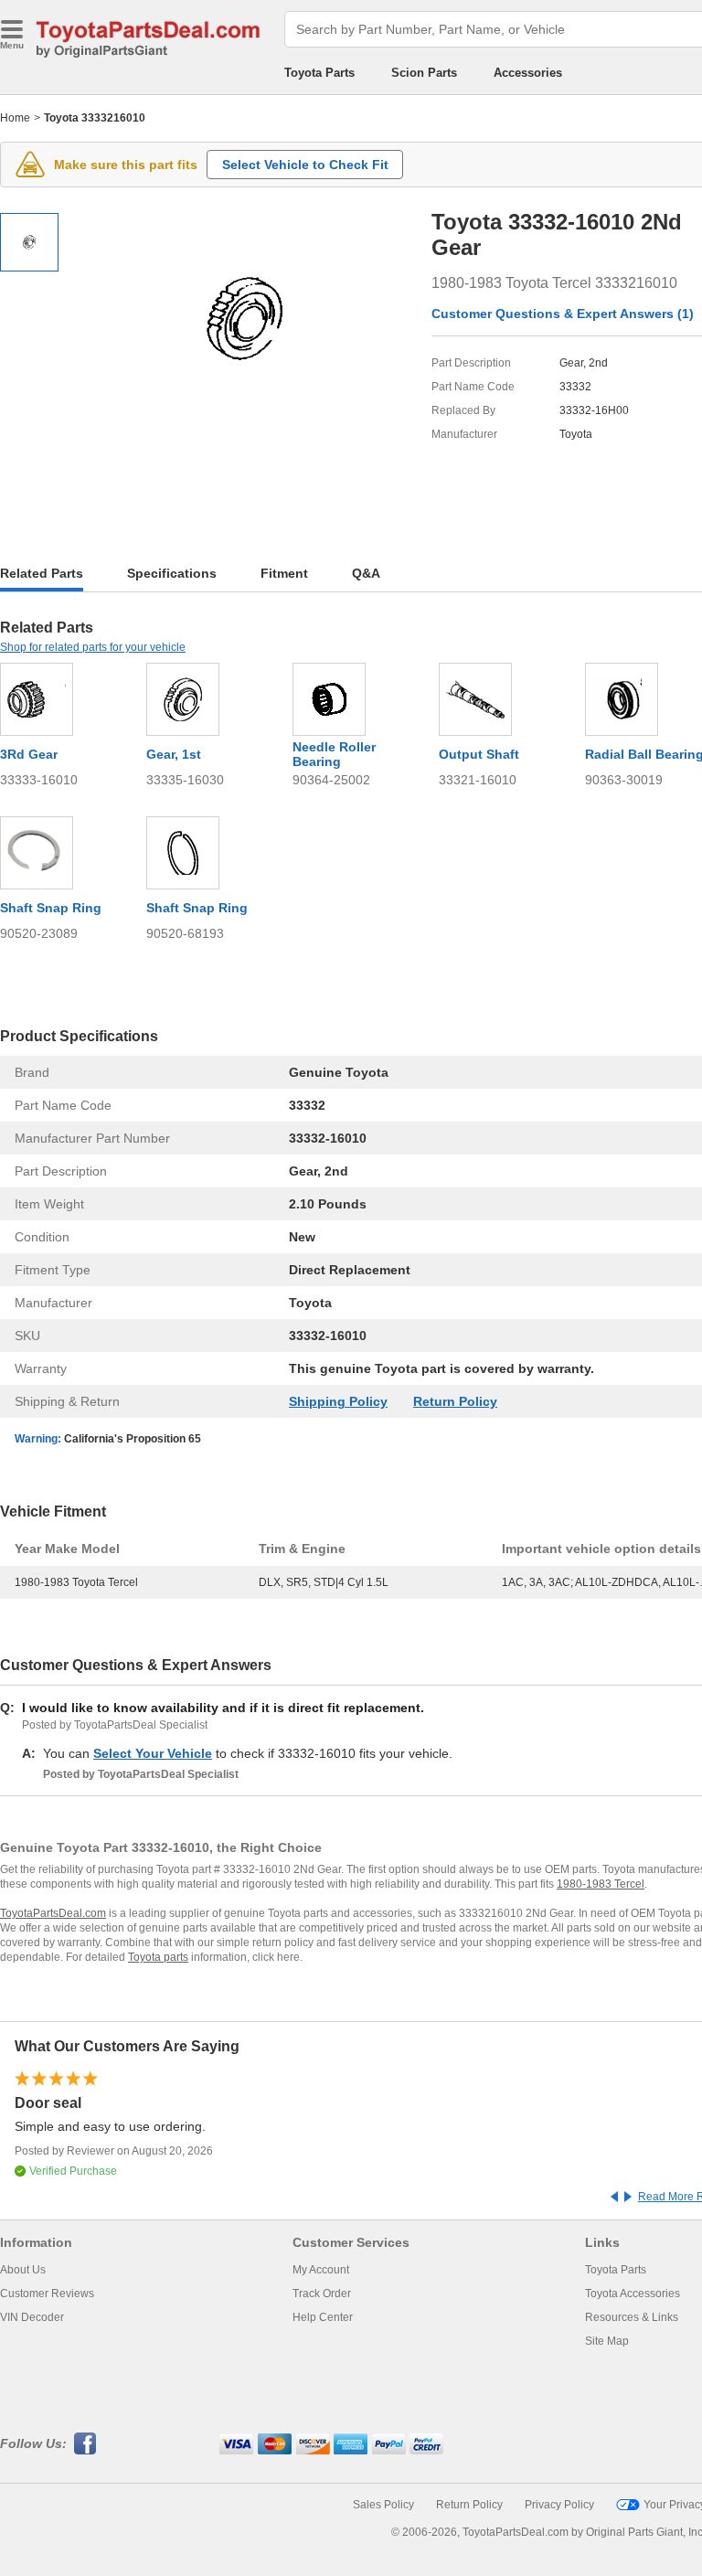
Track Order (322, 2294)
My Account (321, 2270)
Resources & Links (632, 2317)
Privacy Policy (559, 2505)
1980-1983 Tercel (601, 1884)
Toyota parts (158, 1957)
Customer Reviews (47, 2294)
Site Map (607, 2341)
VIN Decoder (32, 2317)
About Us (23, 2270)
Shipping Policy (338, 1401)
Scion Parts (424, 73)
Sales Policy (383, 2505)
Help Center (323, 2317)
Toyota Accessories (633, 2294)
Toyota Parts (319, 73)
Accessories (528, 73)
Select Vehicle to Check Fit (305, 165)
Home (15, 118)
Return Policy (455, 1401)
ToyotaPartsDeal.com (53, 1913)
